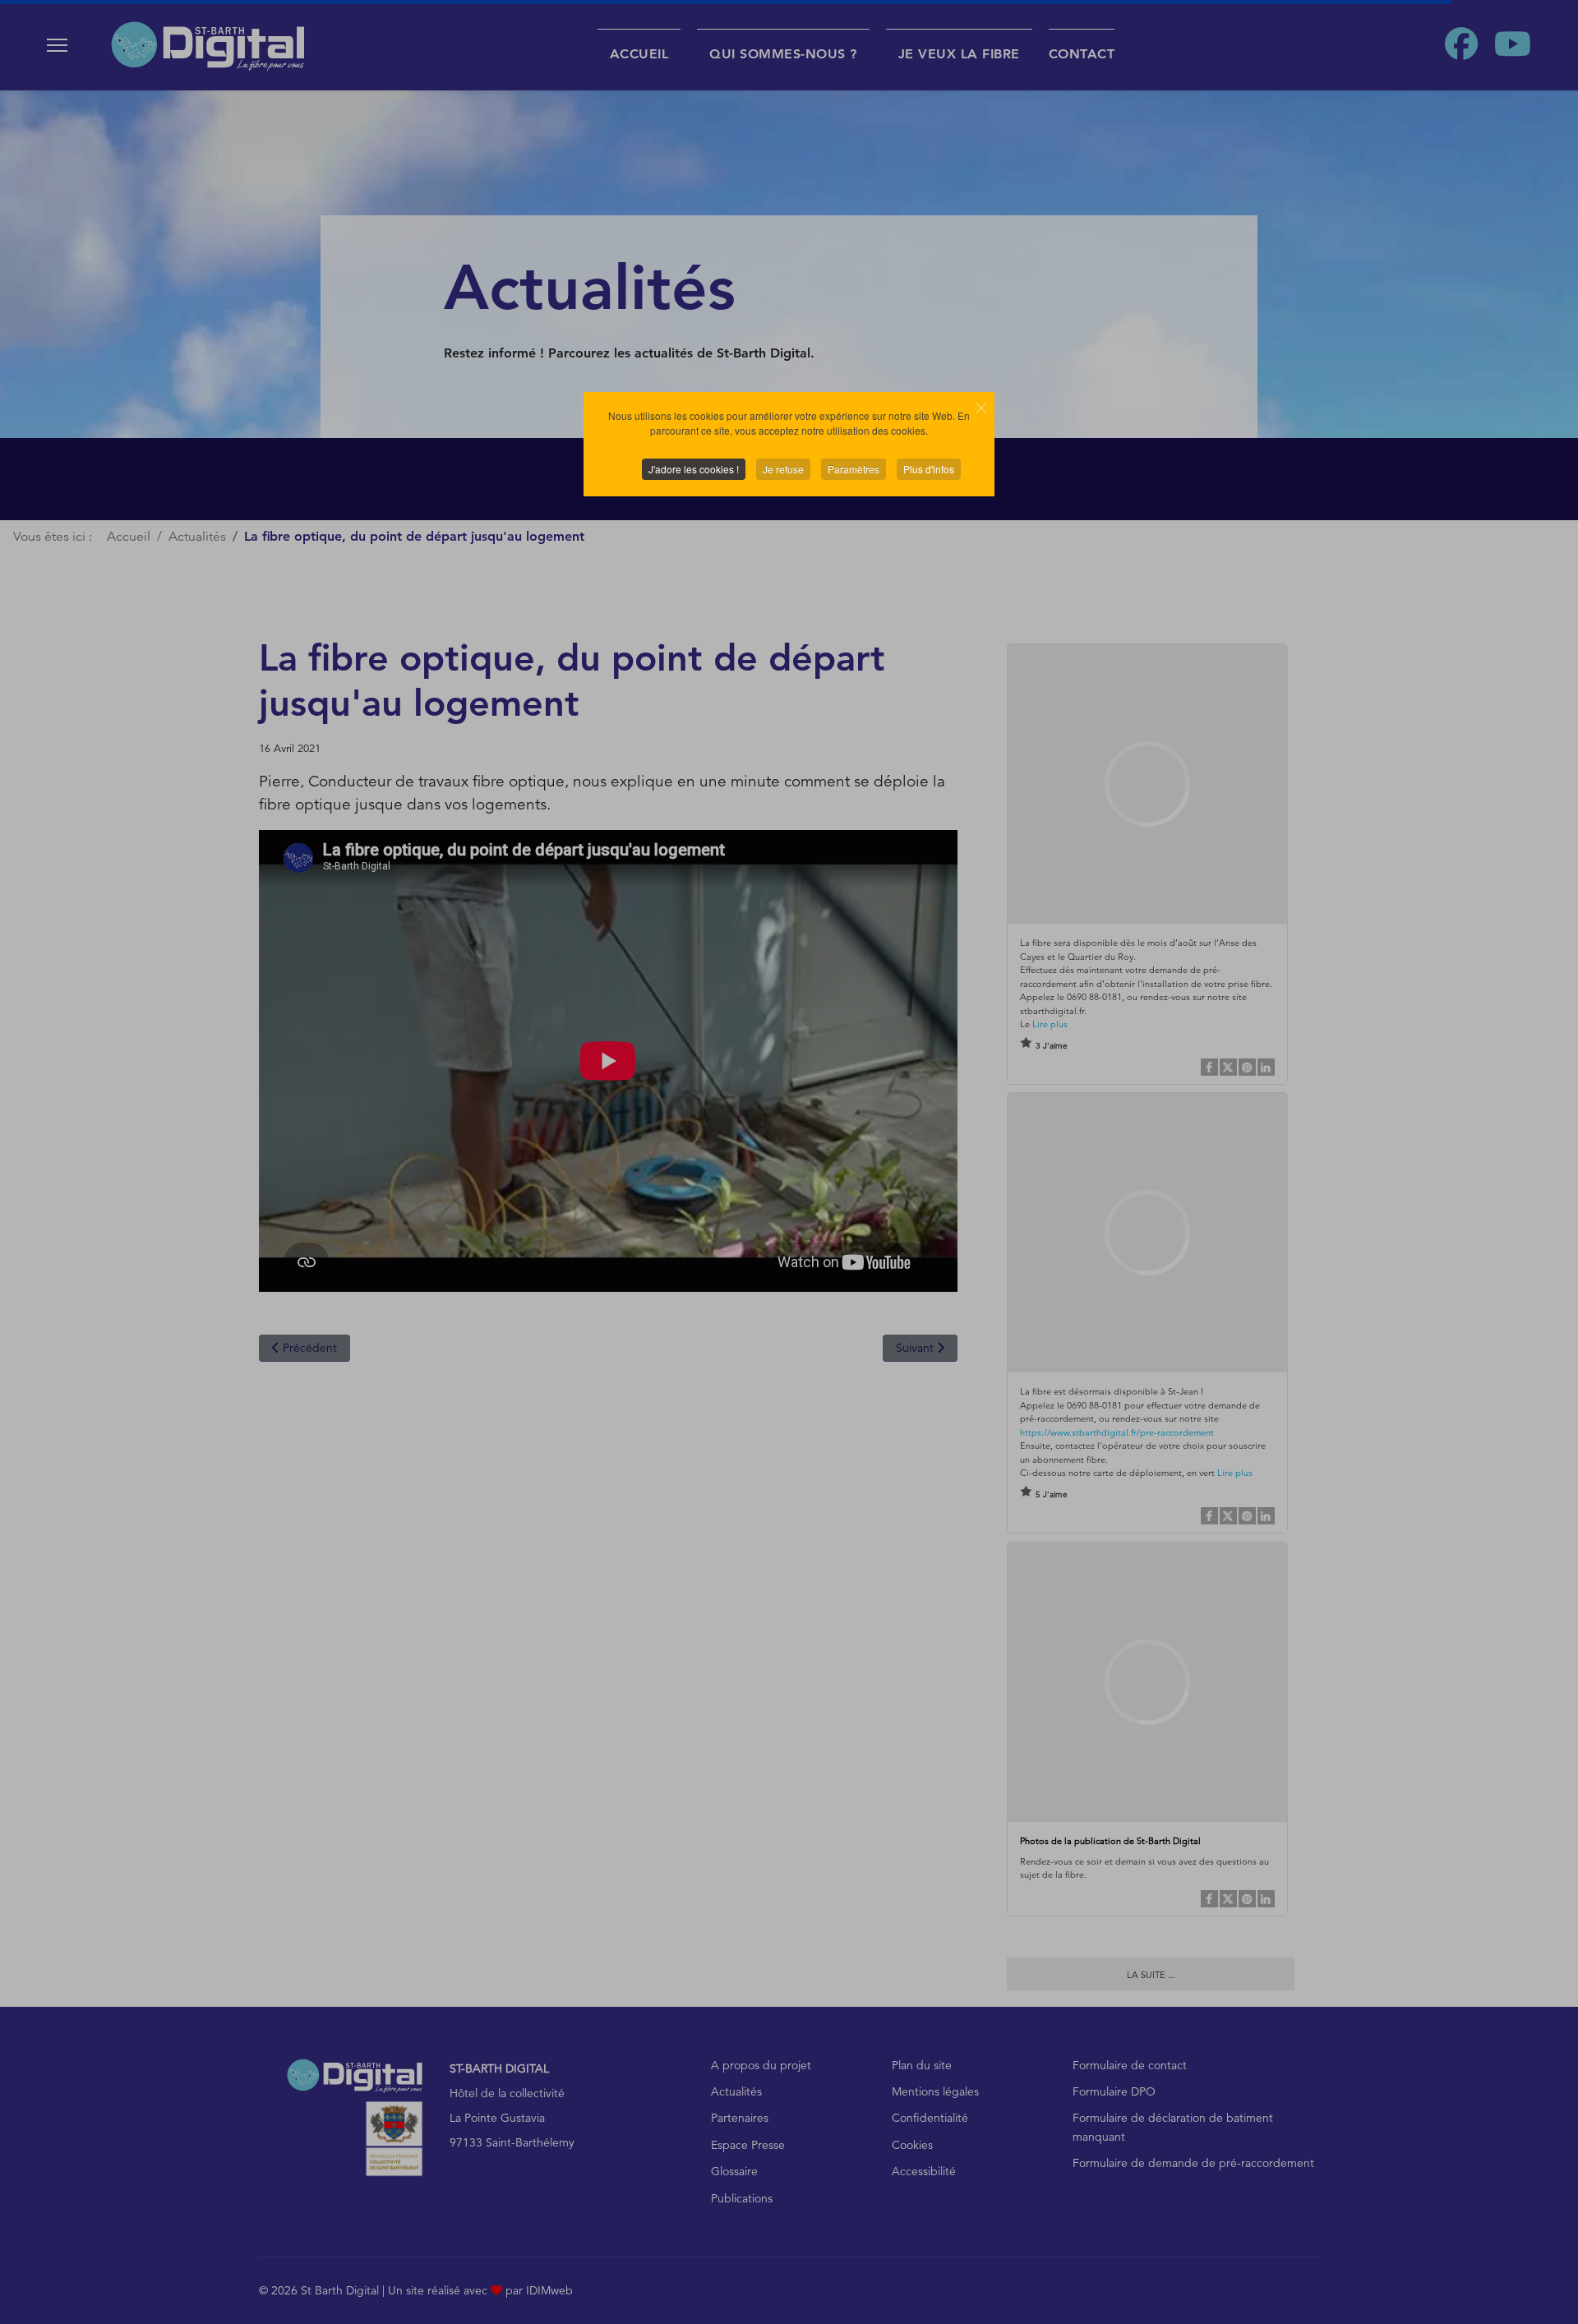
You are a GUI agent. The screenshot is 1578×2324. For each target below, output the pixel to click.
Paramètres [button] (854, 469)
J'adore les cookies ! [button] (694, 469)
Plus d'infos (929, 469)
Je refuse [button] (783, 469)
